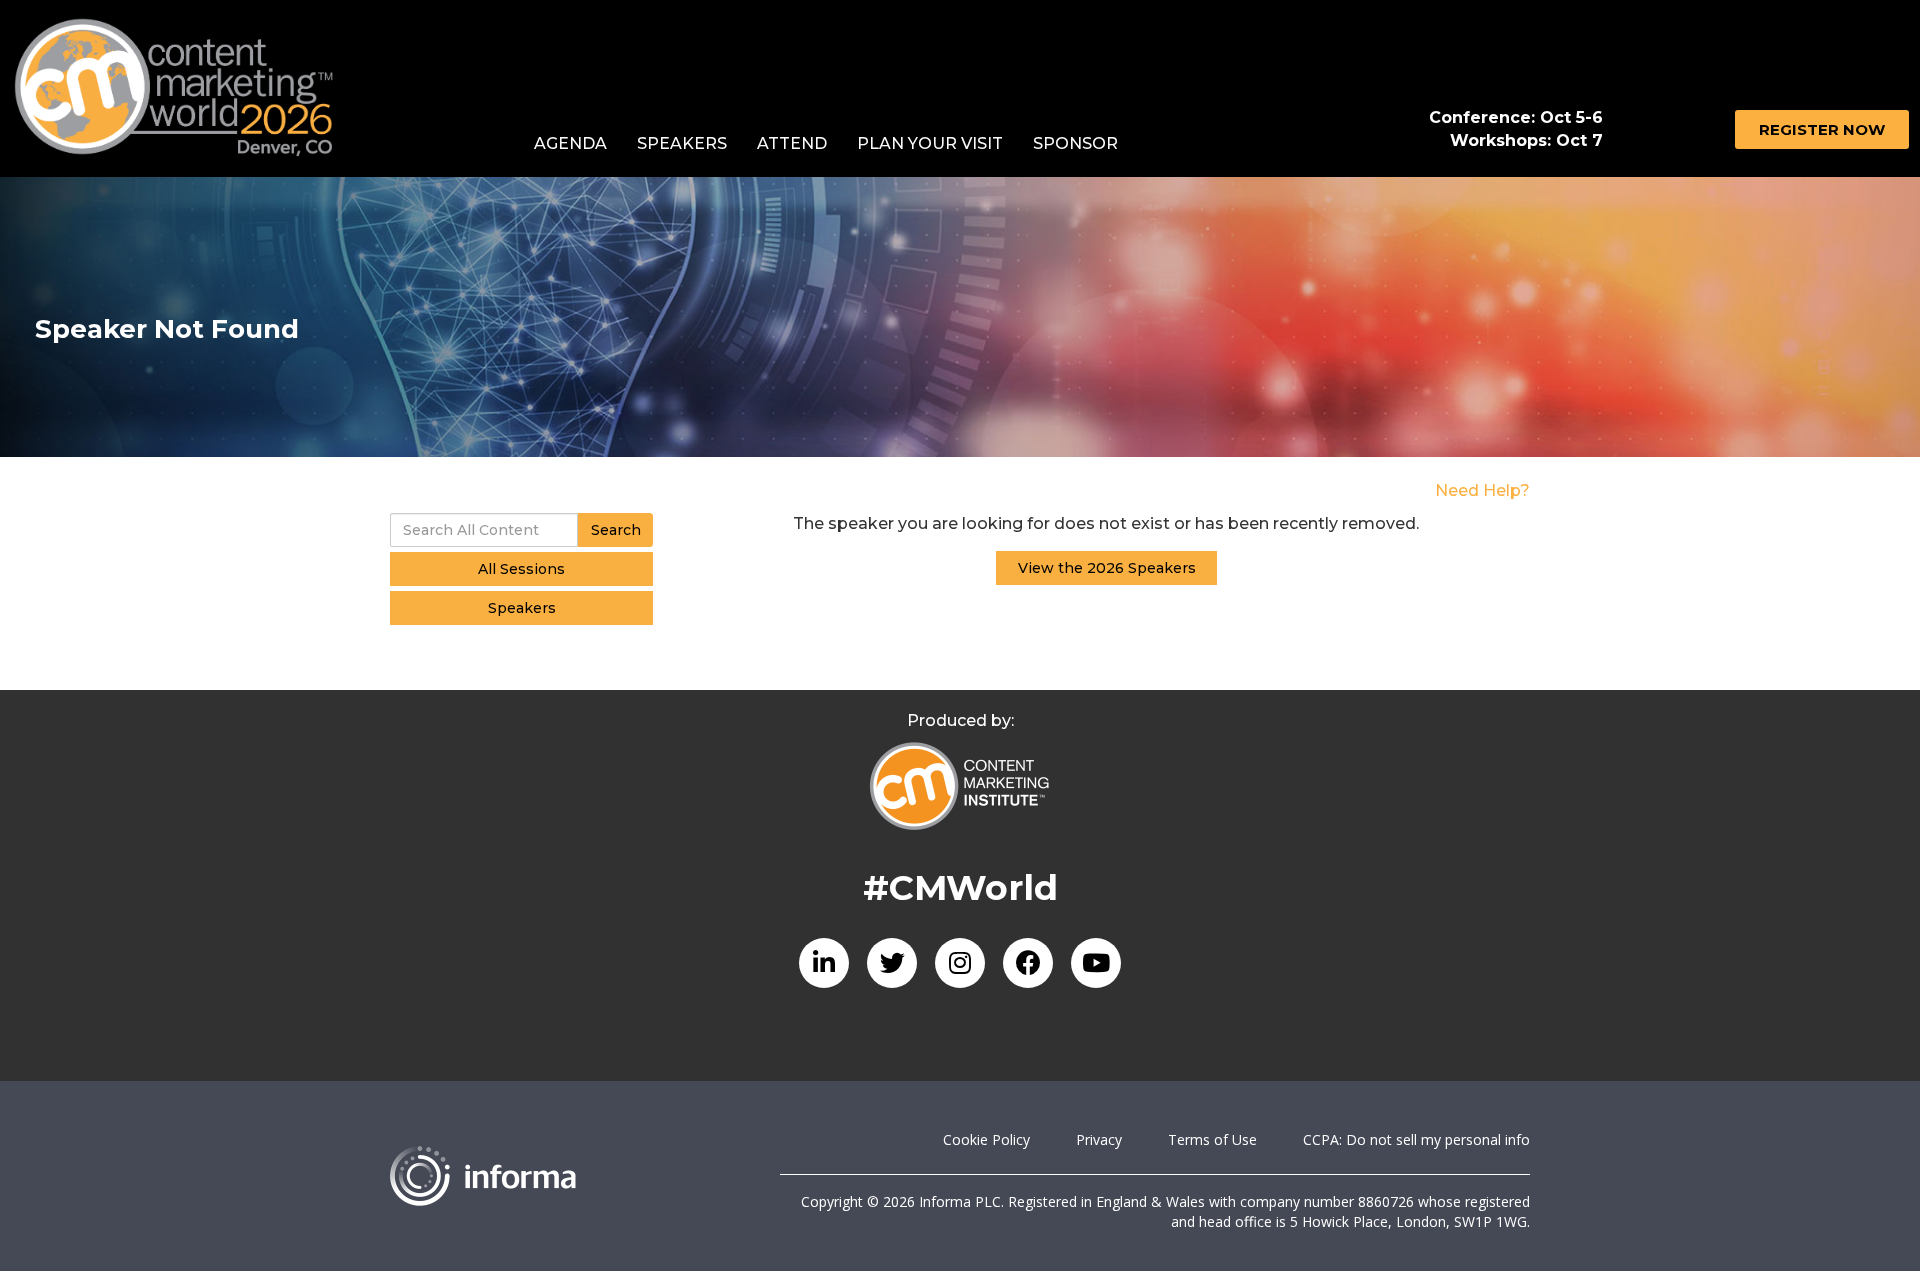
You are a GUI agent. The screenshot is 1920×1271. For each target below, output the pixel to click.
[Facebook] (1028, 963)
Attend (792, 143)
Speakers (682, 143)
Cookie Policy (986, 1139)
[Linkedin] (824, 963)
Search (616, 530)
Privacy (1099, 1139)
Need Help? (1482, 490)
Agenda (570, 143)
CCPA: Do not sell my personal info (1416, 1139)
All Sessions (521, 569)
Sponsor (1075, 143)
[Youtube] (1096, 963)
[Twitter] (892, 963)
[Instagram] (960, 963)
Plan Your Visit (930, 143)
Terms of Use (1212, 1139)
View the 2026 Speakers (1107, 568)
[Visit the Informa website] (570, 1176)
